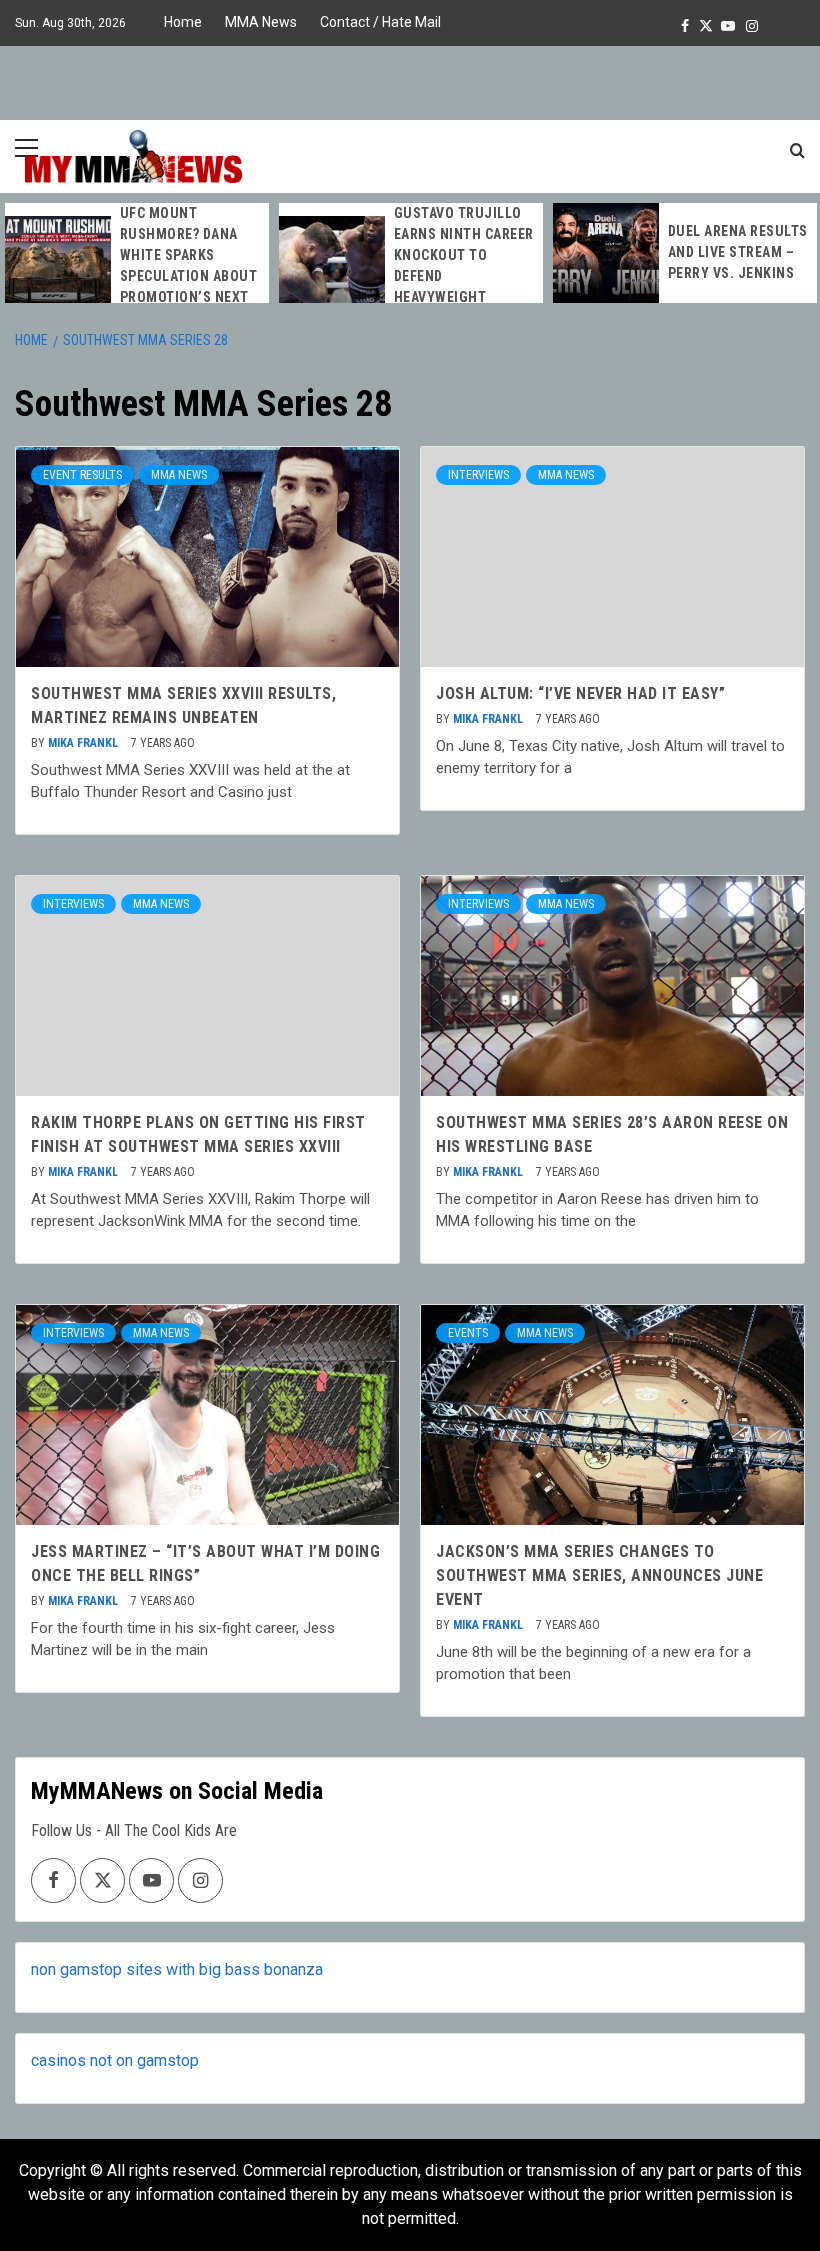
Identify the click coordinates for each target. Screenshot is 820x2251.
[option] (137, 266)
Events (468, 1333)
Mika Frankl (84, 743)
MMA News (261, 22)
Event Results (82, 475)
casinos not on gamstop (115, 2060)
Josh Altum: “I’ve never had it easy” (580, 693)
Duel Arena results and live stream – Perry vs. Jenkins (738, 252)
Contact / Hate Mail (380, 22)
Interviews (478, 475)
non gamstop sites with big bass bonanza (177, 1969)
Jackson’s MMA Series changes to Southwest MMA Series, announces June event (599, 1575)
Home (183, 22)
